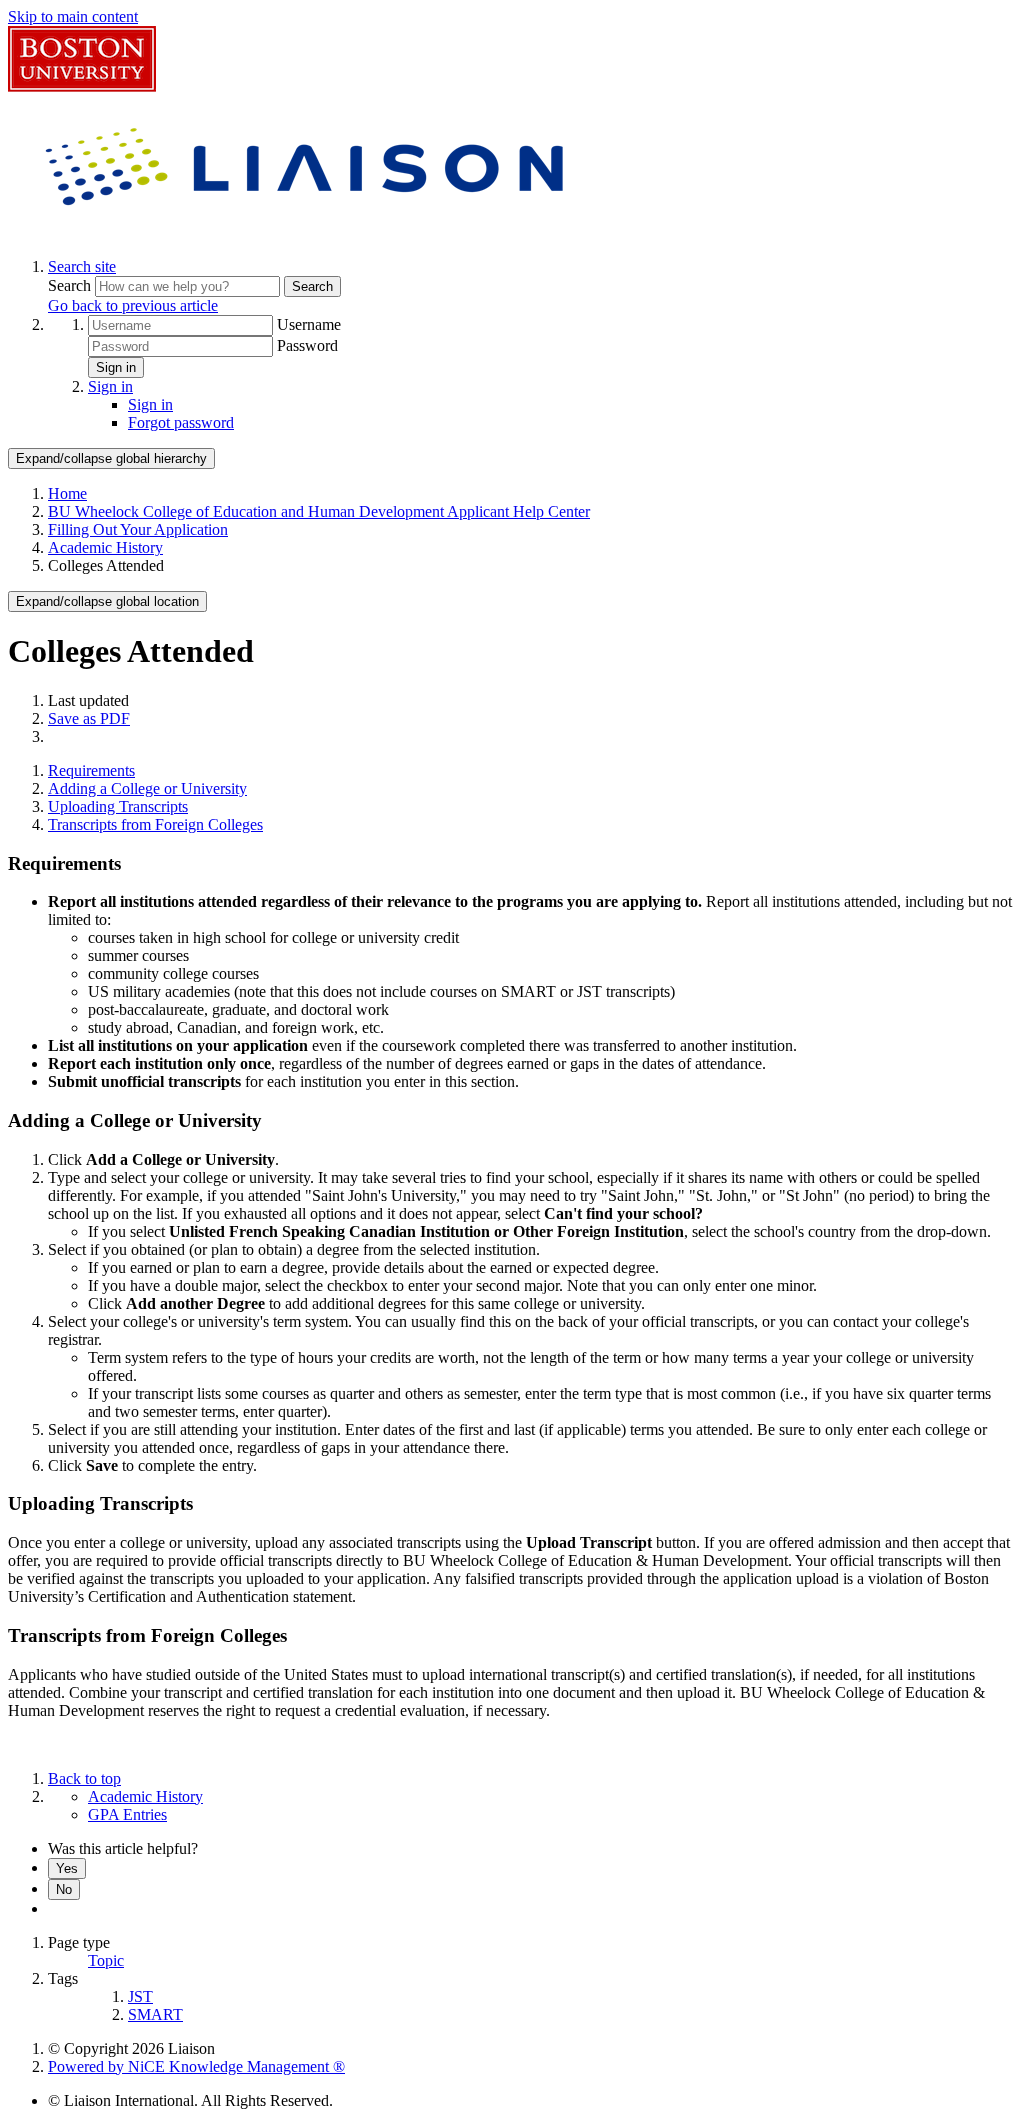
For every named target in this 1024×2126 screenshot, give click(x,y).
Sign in (116, 367)
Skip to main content (73, 16)
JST (140, 1996)
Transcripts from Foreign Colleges (155, 824)
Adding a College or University (147, 788)
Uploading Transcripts (118, 806)
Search (71, 285)
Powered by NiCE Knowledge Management (196, 2066)
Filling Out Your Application (138, 529)
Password (307, 345)
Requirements (91, 770)
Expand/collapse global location (107, 601)
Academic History (105, 547)
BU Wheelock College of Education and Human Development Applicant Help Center (319, 511)
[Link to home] (308, 232)
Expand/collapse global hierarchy (111, 458)
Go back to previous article (133, 305)
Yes (67, 1868)
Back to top (84, 1778)
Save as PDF (89, 718)
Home (67, 493)
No (64, 1889)
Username (309, 324)
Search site (82, 266)
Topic (106, 1960)
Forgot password (181, 422)
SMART (155, 2014)
